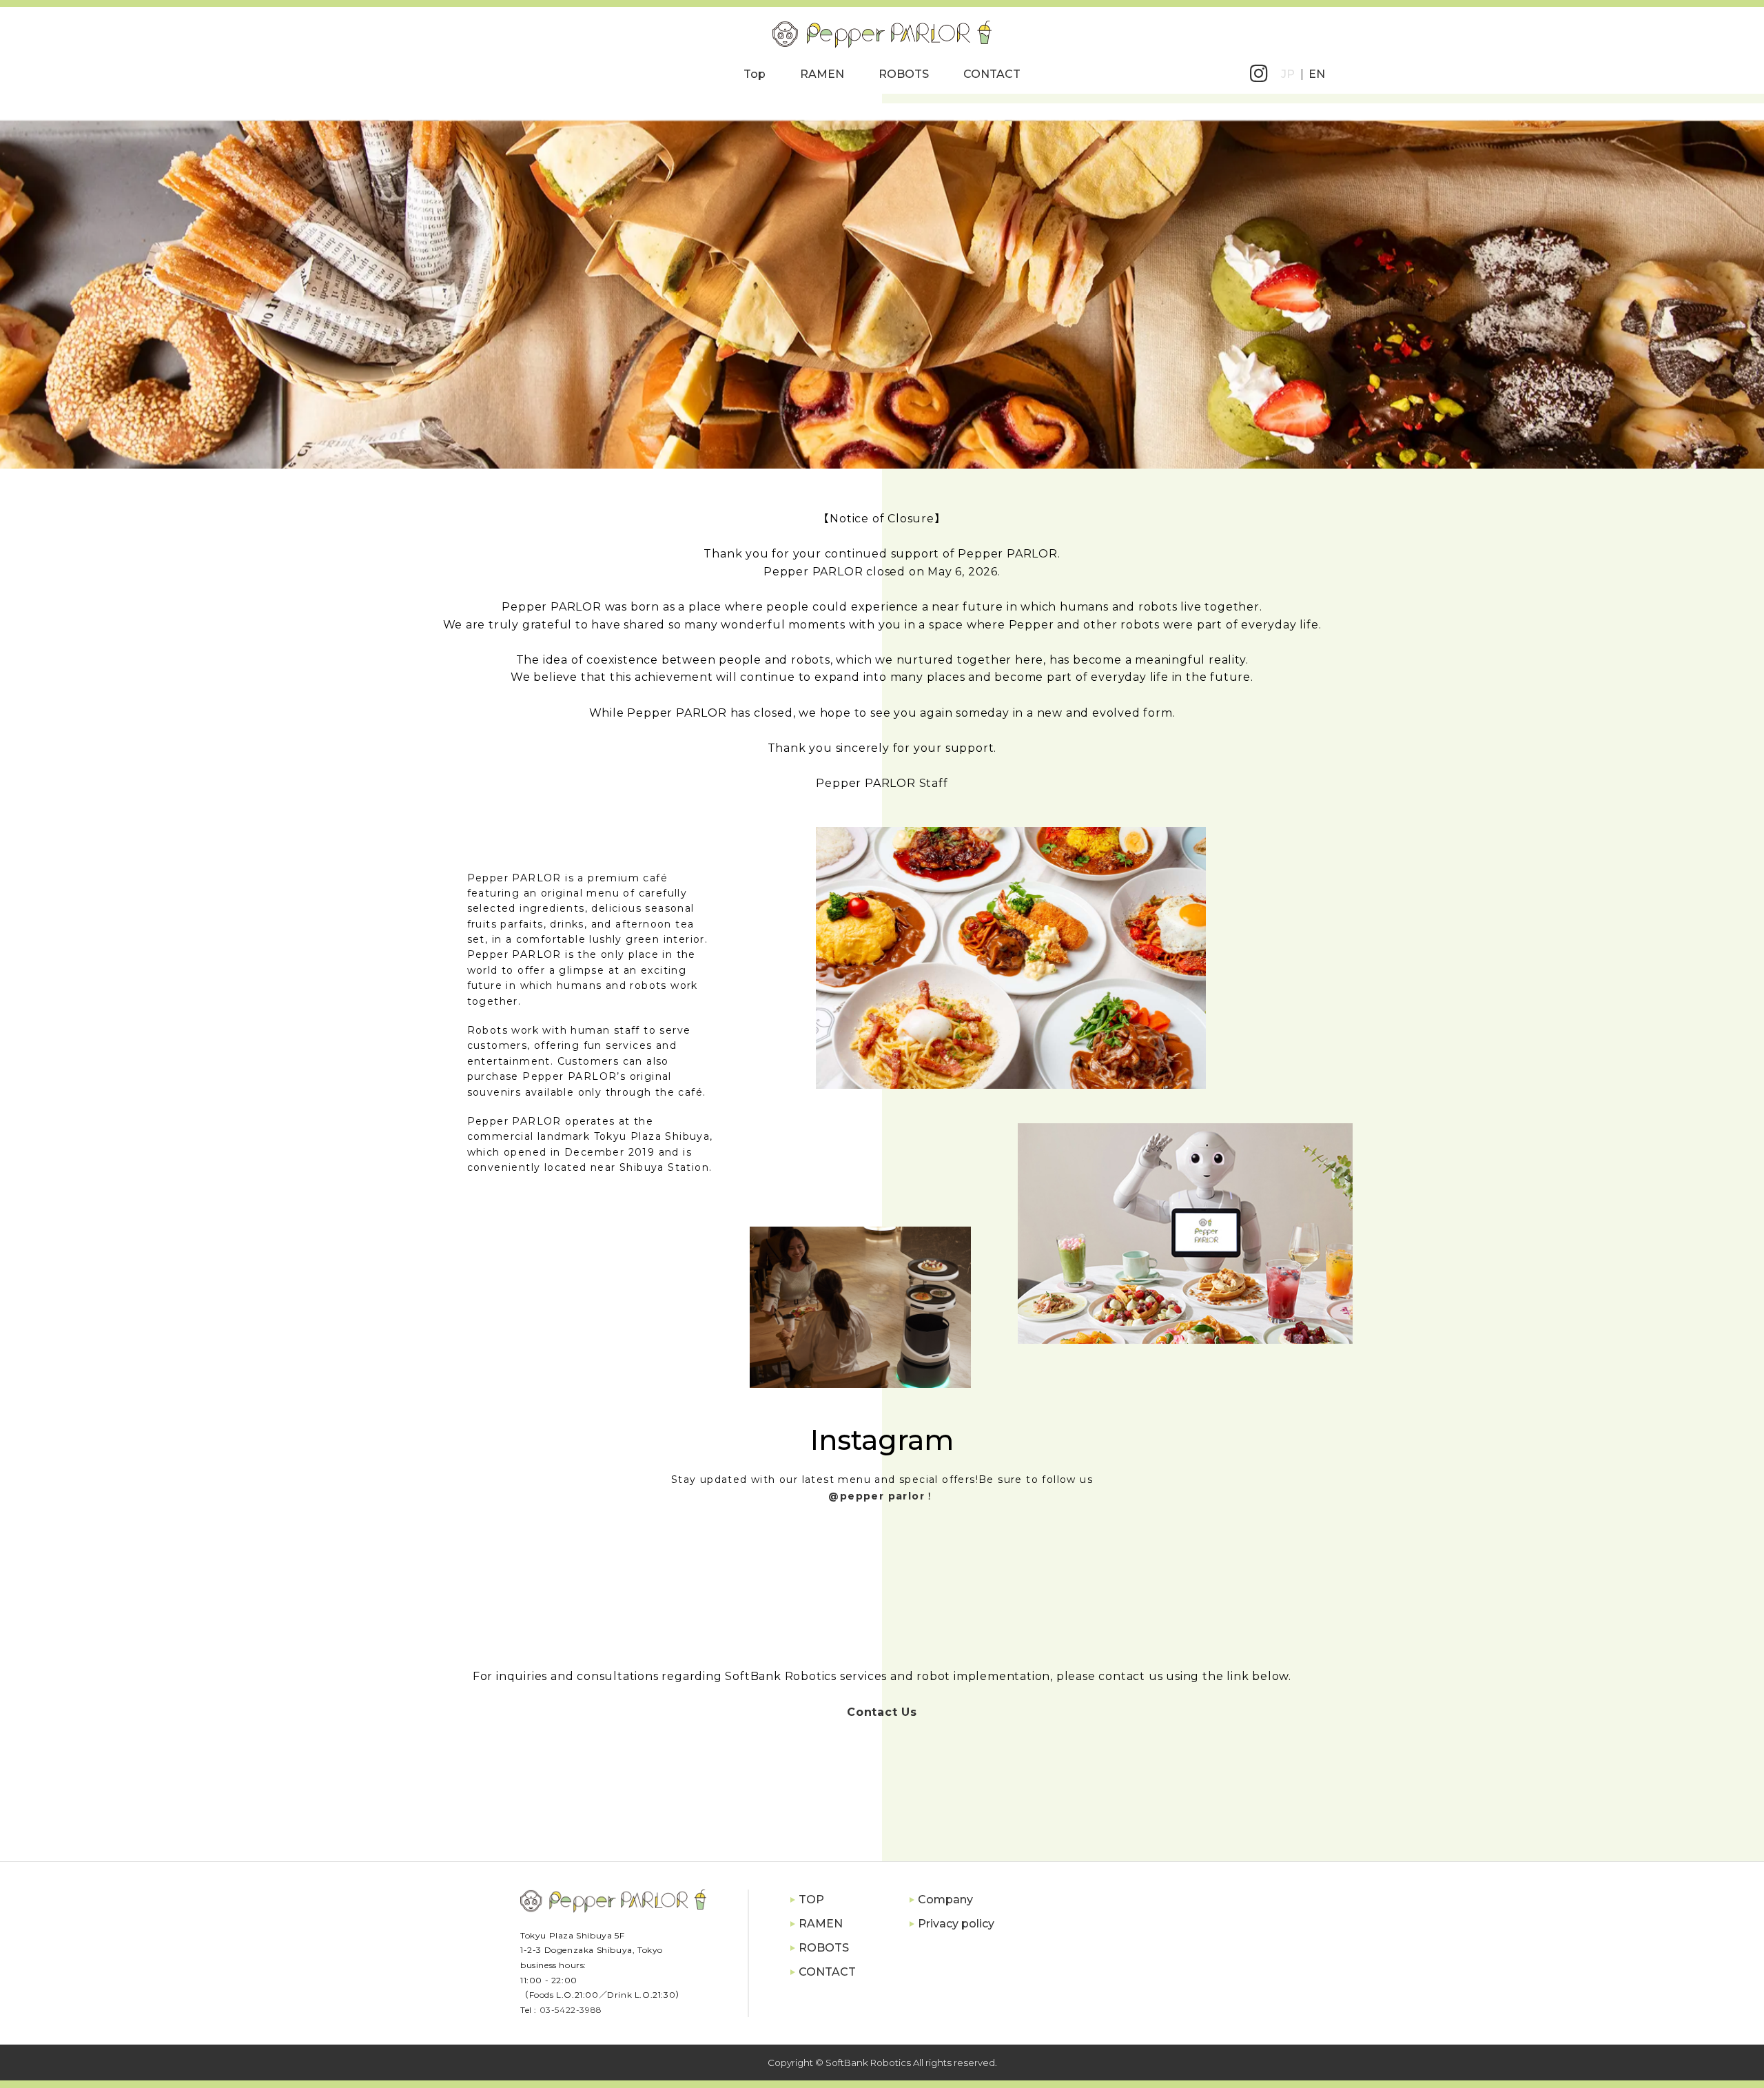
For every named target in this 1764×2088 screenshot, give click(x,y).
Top (755, 74)
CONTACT (992, 74)
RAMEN (822, 74)
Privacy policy (956, 1924)
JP (1288, 74)
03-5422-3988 (571, 2010)
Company (945, 1900)
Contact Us (882, 1712)
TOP (811, 1900)
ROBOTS (904, 74)
